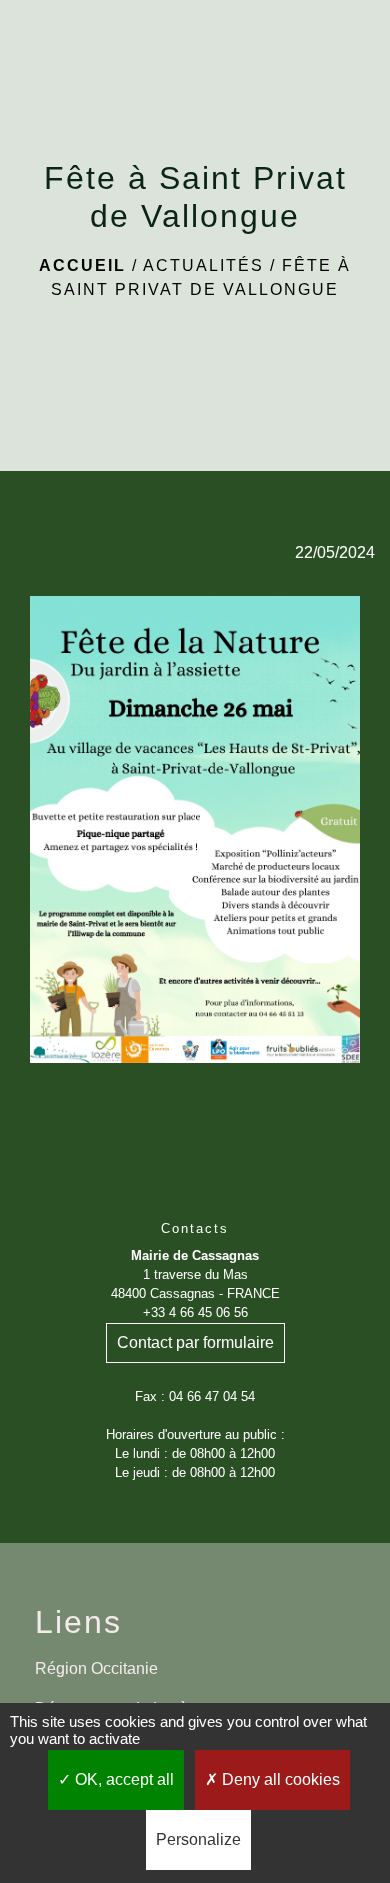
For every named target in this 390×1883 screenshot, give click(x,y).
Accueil (82, 265)
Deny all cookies (279, 1779)
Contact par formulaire (195, 1342)
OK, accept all (122, 1779)
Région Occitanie (96, 1668)
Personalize (198, 1839)
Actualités (203, 265)
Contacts (195, 1228)
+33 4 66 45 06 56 (195, 1312)
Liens (78, 1622)
